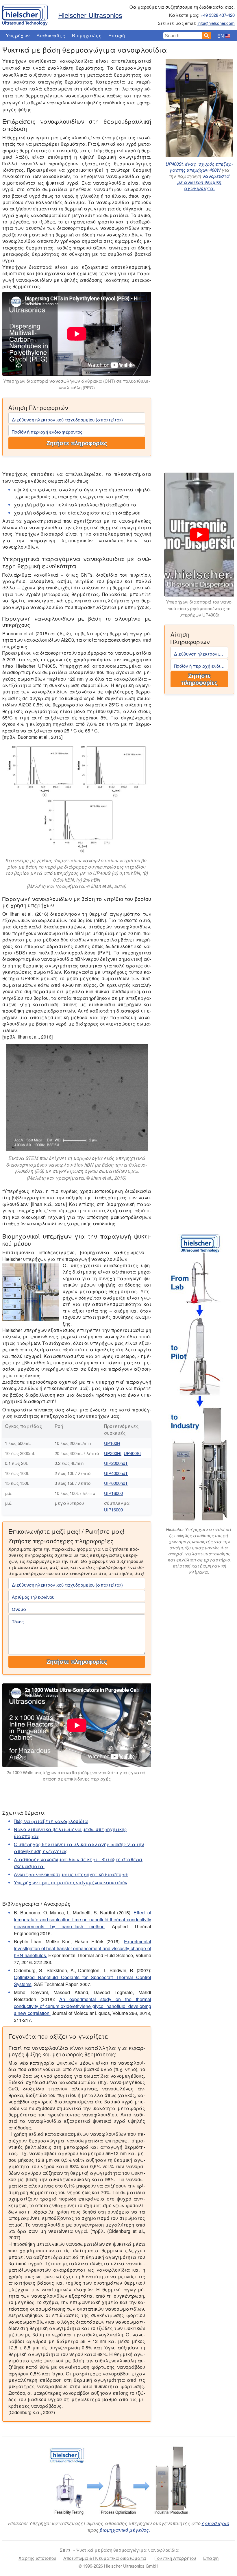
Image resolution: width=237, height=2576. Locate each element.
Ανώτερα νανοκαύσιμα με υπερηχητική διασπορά (71, 1874)
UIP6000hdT (116, 1483)
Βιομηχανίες (87, 35)
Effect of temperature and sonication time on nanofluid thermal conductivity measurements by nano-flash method (83, 1919)
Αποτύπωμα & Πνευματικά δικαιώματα (105, 2558)
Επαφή (117, 35)
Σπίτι (65, 2550)
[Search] (207, 36)
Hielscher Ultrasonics (90, 15)
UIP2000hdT (116, 1463)
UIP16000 (113, 1493)
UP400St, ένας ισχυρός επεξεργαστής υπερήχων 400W (199, 167)
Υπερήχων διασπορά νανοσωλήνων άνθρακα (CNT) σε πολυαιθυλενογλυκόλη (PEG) (77, 384)
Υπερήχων (18, 35)
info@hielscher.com (216, 23)
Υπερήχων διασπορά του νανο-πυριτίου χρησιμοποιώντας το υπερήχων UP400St (199, 608)
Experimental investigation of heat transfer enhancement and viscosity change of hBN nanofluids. (83, 1948)
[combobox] (183, 36)
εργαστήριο (215, 2523)
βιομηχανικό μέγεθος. (125, 2530)
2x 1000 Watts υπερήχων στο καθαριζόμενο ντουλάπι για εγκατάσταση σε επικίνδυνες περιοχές (77, 1776)
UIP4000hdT (116, 1473)
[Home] (25, 14)
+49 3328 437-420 (218, 15)
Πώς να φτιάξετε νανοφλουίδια (51, 1821)
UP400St (132, 1453)
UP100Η (112, 1443)
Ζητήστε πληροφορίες (77, 443)
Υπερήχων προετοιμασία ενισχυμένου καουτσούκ (71, 1882)
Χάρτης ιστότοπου (37, 2558)
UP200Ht (113, 1453)
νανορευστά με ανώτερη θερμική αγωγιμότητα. (203, 182)
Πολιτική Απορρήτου (175, 2558)
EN (221, 36)
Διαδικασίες (51, 35)
